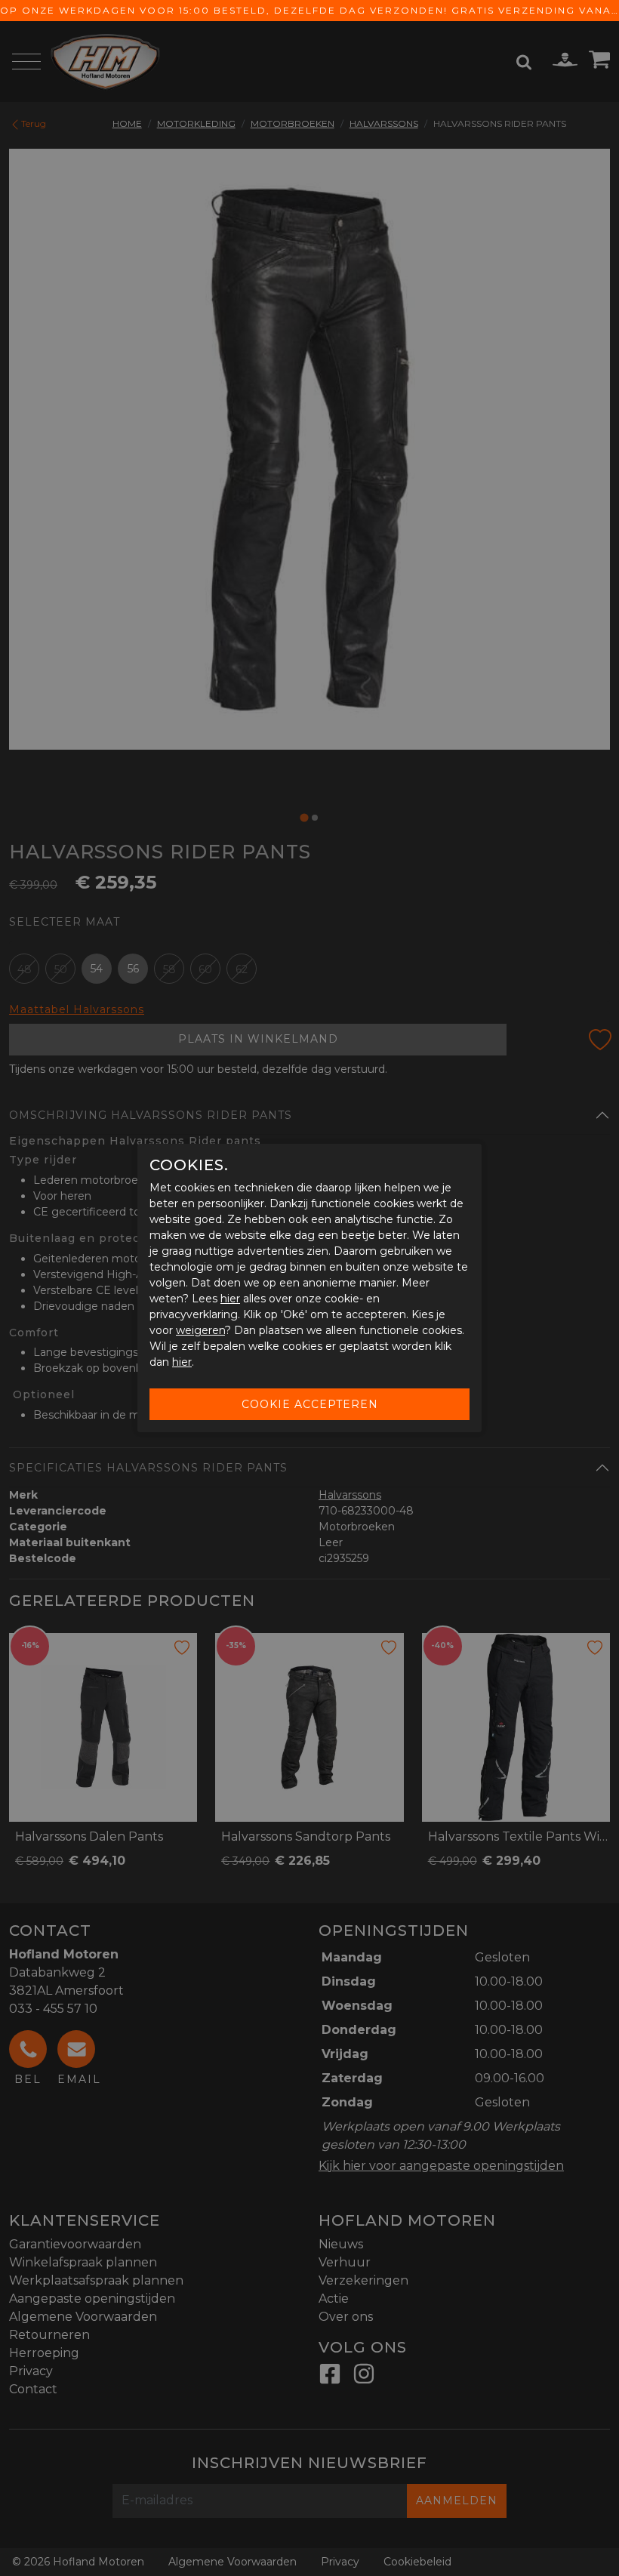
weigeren (200, 1330)
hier (230, 1299)
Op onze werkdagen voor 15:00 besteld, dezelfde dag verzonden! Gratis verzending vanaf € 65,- (309, 10)
